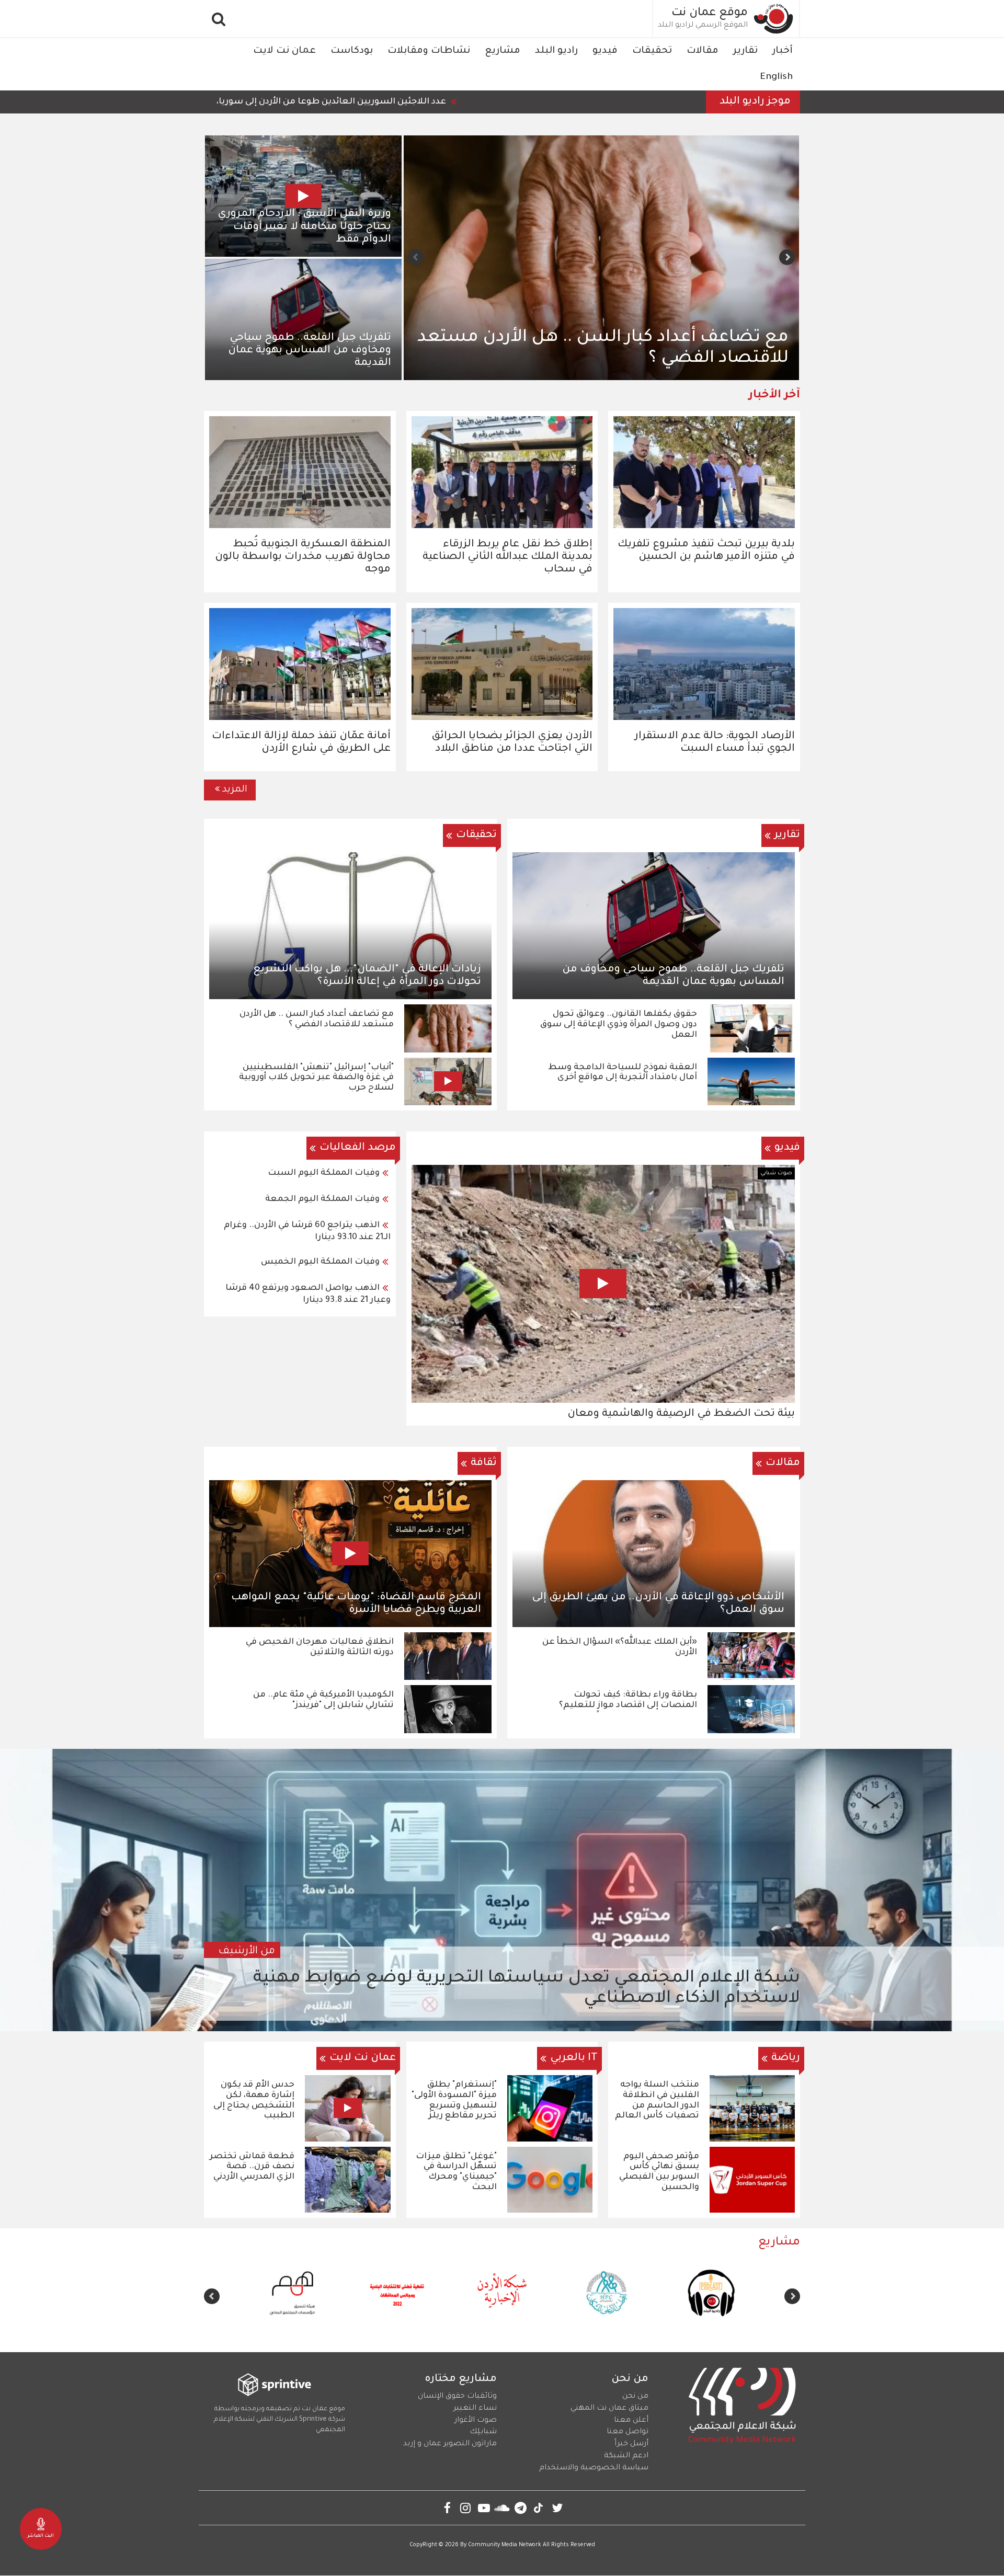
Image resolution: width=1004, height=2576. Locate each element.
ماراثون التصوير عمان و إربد (450, 2444)
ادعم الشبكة (626, 2456)
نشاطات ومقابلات (429, 51)
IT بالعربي (574, 2058)
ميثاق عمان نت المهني (609, 2409)
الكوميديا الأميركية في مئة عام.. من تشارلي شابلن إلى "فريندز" (323, 1700)
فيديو (605, 51)
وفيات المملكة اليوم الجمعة (322, 1199)
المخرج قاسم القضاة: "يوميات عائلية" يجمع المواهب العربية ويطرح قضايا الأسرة (356, 1604)
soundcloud (502, 2508)
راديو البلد (556, 51)
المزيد (235, 790)
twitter (557, 2508)
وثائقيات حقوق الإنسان (457, 2397)
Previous (787, 257)
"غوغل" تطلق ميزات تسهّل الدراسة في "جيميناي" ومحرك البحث (456, 2172)
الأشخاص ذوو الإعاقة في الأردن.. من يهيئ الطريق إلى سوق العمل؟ (658, 1604)
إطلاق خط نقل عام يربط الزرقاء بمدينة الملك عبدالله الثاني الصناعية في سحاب (507, 557)
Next (416, 257)
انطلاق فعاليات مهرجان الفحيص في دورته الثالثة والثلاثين (320, 1647)
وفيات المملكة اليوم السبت (324, 1173)
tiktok (539, 2508)
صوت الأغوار (476, 2421)
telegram (521, 2508)
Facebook (447, 2508)
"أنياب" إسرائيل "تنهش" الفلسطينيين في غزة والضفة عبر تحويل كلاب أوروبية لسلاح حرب (316, 1078)
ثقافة (484, 1463)
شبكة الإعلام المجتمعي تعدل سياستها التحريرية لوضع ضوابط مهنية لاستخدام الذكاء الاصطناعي (527, 1989)
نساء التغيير (475, 2409)
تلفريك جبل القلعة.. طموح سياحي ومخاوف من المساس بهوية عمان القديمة (310, 351)
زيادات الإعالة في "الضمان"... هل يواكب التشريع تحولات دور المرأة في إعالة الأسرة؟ (367, 976)
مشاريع (503, 51)
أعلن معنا (631, 2421)
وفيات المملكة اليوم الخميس (320, 1262)
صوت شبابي (776, 1173)
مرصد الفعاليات (358, 1148)
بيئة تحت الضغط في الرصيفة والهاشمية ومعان (681, 1414)
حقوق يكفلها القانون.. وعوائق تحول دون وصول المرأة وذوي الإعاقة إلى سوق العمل (606, 349)
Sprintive (313, 2420)
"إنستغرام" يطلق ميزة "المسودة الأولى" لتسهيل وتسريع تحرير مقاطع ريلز (454, 2100)
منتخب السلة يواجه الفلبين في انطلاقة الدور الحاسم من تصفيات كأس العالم (657, 2100)
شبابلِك (483, 2432)
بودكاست (352, 51)
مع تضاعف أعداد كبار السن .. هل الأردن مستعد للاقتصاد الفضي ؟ (317, 1020)
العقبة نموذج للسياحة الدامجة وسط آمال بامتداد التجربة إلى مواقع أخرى (623, 1073)
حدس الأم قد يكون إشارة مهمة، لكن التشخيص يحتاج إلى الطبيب (254, 2100)
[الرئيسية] (774, 19)
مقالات (703, 51)
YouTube (484, 2508)
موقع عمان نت (710, 14)
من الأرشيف (247, 1952)
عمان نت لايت (284, 51)
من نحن (635, 2397)
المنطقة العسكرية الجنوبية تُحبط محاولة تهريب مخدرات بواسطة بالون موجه (303, 557)
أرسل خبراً (631, 2444)
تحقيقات (652, 51)
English (776, 77)
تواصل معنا (627, 2432)
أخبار (783, 51)
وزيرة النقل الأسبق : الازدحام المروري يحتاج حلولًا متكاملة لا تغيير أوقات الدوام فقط (304, 227)
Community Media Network (505, 2545)
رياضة (786, 2058)
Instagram (466, 2508)
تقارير (745, 51)
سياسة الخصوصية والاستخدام (594, 2468)
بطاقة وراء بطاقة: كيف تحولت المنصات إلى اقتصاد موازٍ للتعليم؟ (628, 1700)
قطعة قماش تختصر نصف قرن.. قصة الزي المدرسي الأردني (252, 2167)
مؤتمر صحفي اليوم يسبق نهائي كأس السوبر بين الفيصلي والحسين (659, 2172)
